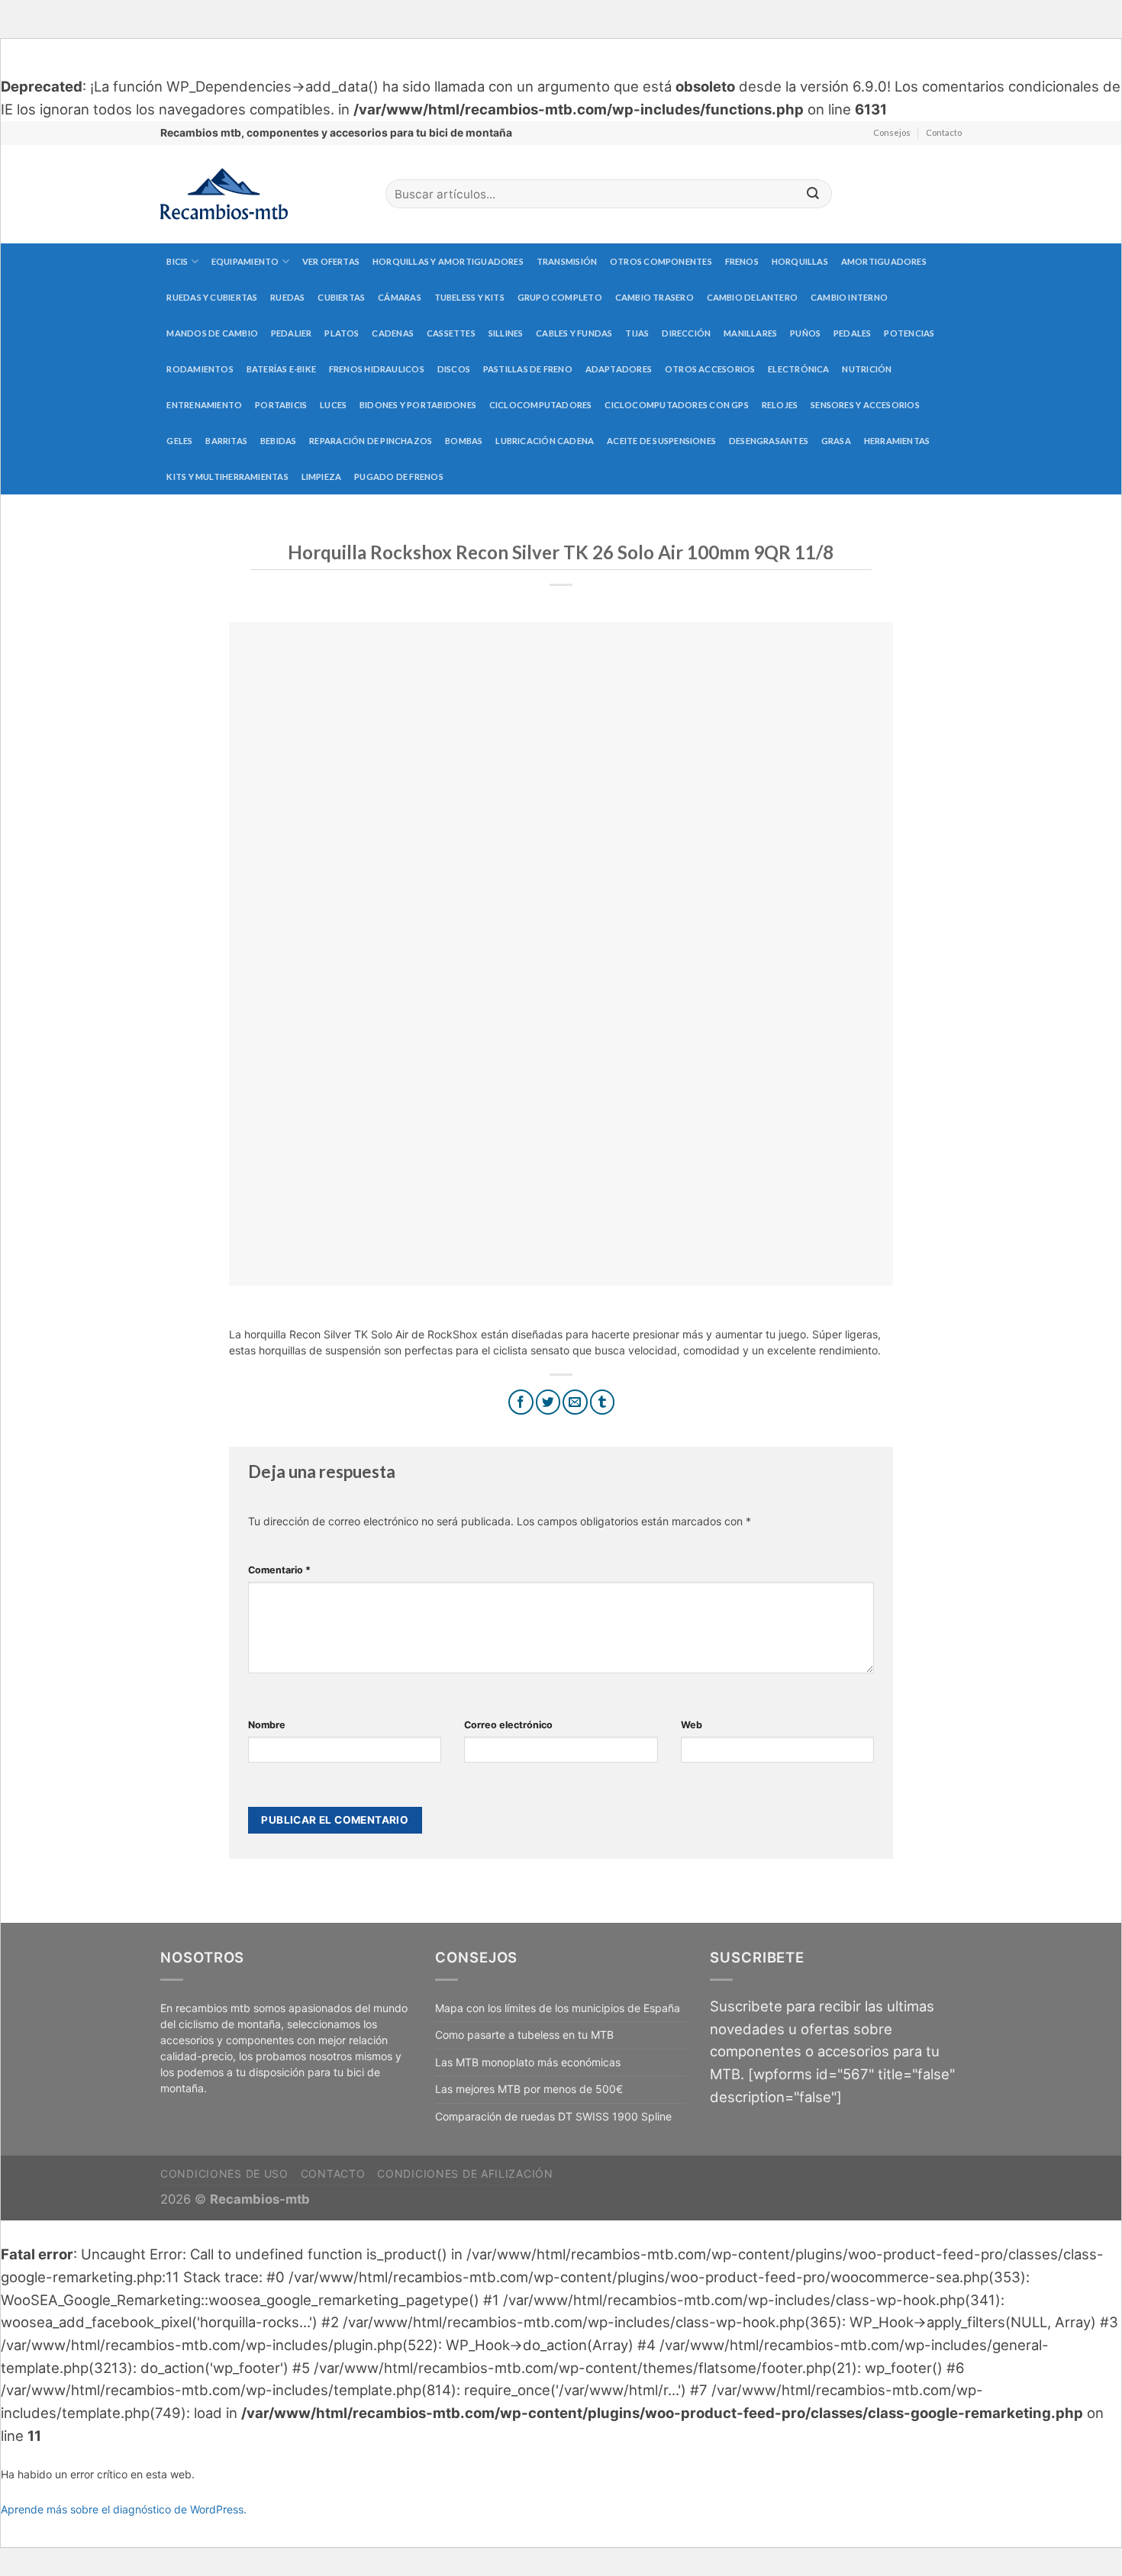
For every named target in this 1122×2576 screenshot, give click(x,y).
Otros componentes (661, 261)
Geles (179, 441)
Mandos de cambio (212, 333)
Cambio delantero (753, 297)
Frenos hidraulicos (377, 369)
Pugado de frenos (399, 477)
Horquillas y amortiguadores (448, 261)
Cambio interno (849, 297)
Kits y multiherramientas (227, 477)
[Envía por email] (575, 1402)
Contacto (944, 132)
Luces (333, 405)
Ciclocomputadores (541, 405)
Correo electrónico (508, 1725)
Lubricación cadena (545, 441)
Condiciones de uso (224, 2173)
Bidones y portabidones (418, 405)
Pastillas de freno (528, 369)
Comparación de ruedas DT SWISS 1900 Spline (553, 2116)
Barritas (226, 441)
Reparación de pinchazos (371, 441)
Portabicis (281, 405)
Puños (805, 333)
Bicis (177, 261)
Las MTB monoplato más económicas (528, 2062)
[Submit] (813, 194)
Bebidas (279, 441)
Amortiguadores (884, 261)
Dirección (686, 333)
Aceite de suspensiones (661, 441)
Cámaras (400, 297)
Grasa (836, 441)
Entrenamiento (204, 405)
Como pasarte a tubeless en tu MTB (524, 2035)
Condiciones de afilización (465, 2173)
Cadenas (393, 333)
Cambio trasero (654, 297)
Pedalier (292, 333)
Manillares (750, 333)
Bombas (464, 441)
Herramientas (897, 441)
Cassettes (451, 333)
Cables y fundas (574, 333)
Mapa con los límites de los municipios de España (558, 2008)
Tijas (637, 333)
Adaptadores (619, 369)
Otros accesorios (710, 369)
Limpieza (322, 477)
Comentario (279, 1570)
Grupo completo (560, 297)
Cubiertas (341, 297)
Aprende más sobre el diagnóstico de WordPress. (124, 2509)
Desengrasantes (769, 441)
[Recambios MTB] (261, 194)
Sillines (506, 333)
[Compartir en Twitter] (548, 1402)
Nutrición (867, 369)
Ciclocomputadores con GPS (677, 405)
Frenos (742, 261)
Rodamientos (200, 369)
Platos (342, 333)
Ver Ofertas (331, 261)
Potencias (909, 333)
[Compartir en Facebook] (521, 1402)
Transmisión (567, 261)
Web (692, 1725)
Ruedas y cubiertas (212, 297)
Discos (454, 369)
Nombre (267, 1725)
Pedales (853, 333)
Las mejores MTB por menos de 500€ (529, 2089)
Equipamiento (245, 261)
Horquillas (800, 261)
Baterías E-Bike (281, 369)
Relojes (780, 405)
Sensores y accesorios (865, 405)
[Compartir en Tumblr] (603, 1402)
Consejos (892, 132)
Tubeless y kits (469, 297)
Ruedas (287, 297)
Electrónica (798, 369)
